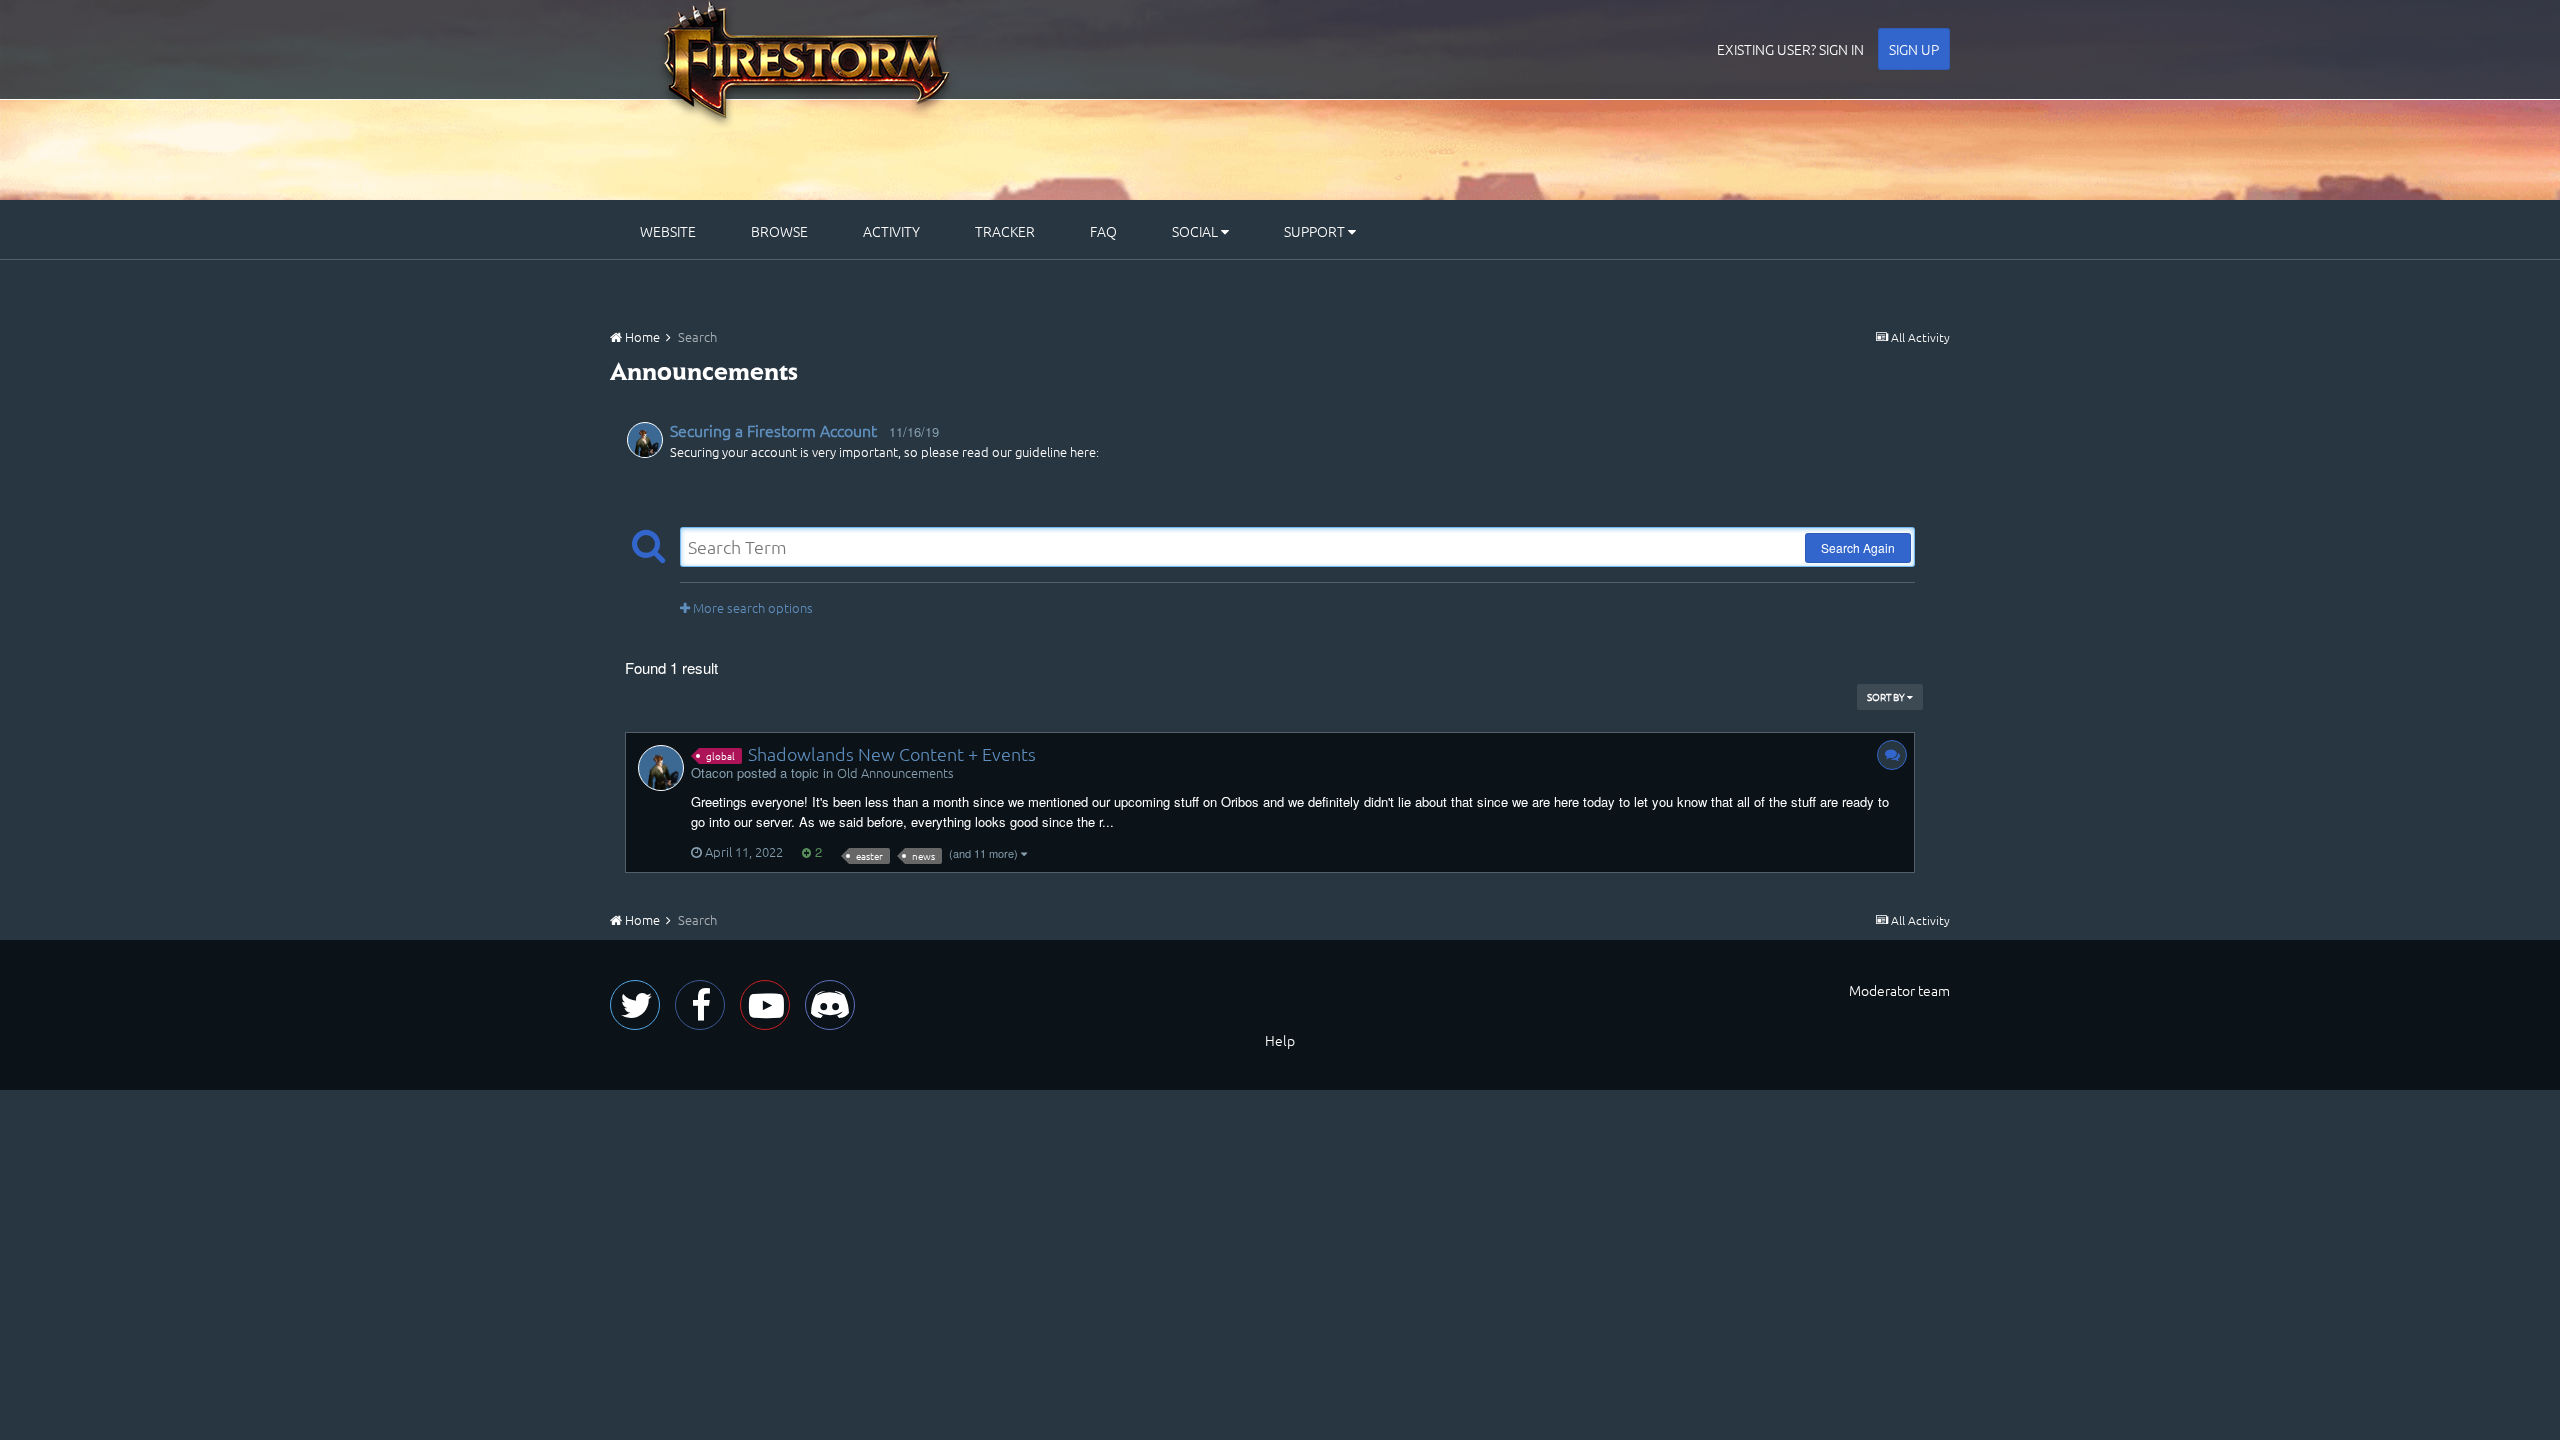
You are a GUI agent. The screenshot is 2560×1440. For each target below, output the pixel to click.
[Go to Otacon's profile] (645, 440)
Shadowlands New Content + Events (892, 753)
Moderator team (1899, 990)
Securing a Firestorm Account (773, 430)
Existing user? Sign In (1790, 49)
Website (668, 231)
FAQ (1103, 231)
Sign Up (1914, 49)
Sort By (1887, 696)
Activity (891, 231)
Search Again (1858, 547)
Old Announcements (895, 772)
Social (1196, 231)
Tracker (1005, 231)
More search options (751, 607)
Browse (779, 231)
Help (1280, 1040)
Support (1316, 231)
